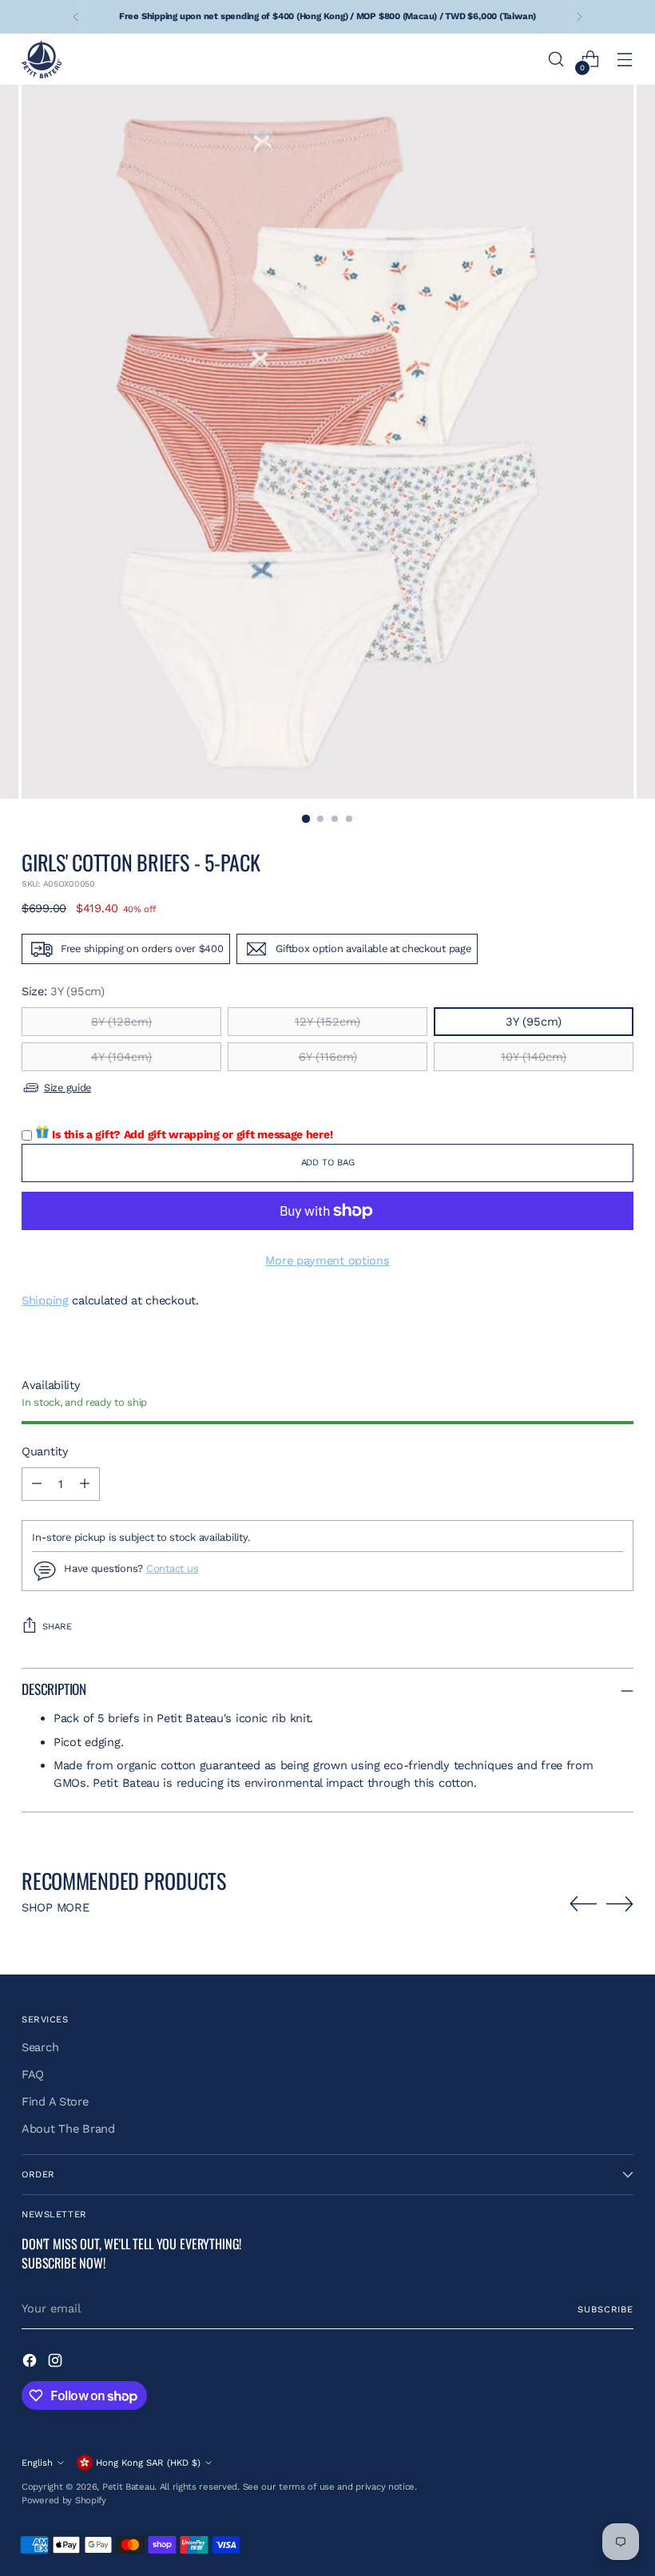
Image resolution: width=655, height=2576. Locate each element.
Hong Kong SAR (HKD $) (148, 2463)
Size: (63, 991)
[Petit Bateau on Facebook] (31, 2363)
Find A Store (55, 2102)
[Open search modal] (556, 60)
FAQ (33, 2074)
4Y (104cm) (121, 1057)
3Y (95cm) (534, 1022)
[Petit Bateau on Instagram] (57, 2363)
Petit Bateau (129, 2487)
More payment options (327, 1260)
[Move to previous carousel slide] (583, 1904)
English (37, 2463)
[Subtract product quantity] (37, 1484)
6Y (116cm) (328, 1057)
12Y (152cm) (327, 1022)
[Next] (579, 17)
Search (40, 2047)
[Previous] (76, 17)
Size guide (67, 1088)
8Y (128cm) (121, 1022)
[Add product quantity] (85, 1484)
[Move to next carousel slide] (620, 1903)
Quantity (45, 1451)
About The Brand (68, 2129)
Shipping (45, 1300)
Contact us (172, 1568)
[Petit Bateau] (42, 59)
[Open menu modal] (625, 60)
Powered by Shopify (64, 2500)
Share (57, 1626)
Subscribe (605, 2309)
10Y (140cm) (534, 1057)
